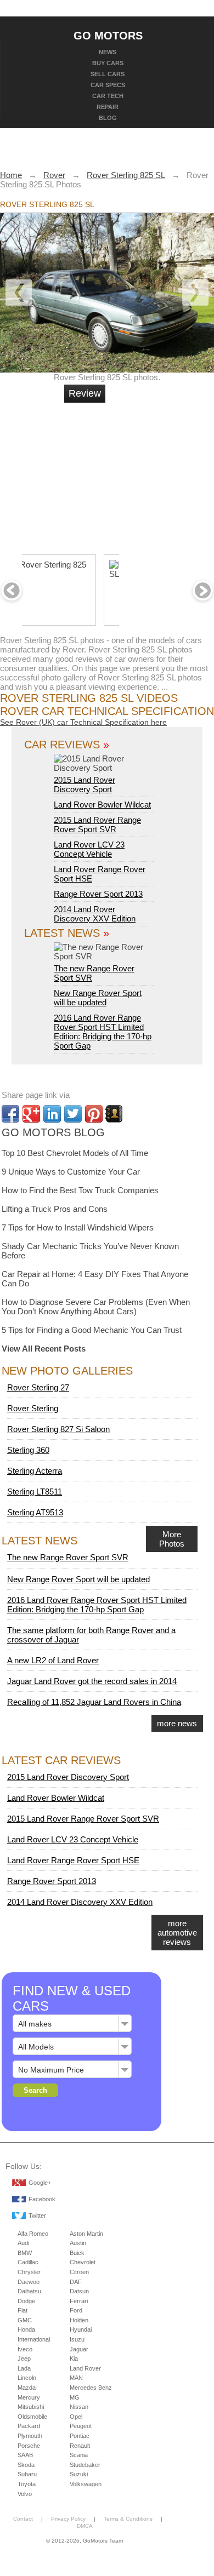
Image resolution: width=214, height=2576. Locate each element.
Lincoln (27, 2378)
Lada (24, 2368)
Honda (26, 2329)
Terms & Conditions (128, 2519)
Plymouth (30, 2436)
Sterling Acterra (35, 1471)
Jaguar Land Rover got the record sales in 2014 (92, 1681)
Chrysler (29, 2272)
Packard (29, 2426)
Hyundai (81, 2329)
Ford (76, 2310)
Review (85, 393)
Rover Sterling (33, 1408)
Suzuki (79, 2474)
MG (75, 2397)
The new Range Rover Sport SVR (94, 973)
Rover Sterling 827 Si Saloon (58, 1429)
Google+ (40, 2183)
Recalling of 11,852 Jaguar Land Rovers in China (94, 1702)
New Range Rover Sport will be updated (98, 998)
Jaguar (79, 2349)
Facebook (42, 2199)
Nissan (79, 2407)
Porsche (29, 2446)
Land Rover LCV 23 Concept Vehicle (89, 849)
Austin (78, 2243)
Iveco (25, 2349)
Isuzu (77, 2339)
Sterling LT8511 (35, 1492)
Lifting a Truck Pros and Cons (55, 1209)
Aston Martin (86, 2234)
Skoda (26, 2465)
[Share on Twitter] (73, 1114)
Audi (23, 2243)
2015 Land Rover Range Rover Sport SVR (97, 825)
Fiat (22, 2310)
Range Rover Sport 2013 (98, 894)
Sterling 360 (28, 1450)
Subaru (27, 2474)
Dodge (26, 2301)
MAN (76, 2378)
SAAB (25, 2455)
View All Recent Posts (44, 1349)
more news (177, 1723)
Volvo (25, 2494)
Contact (23, 2519)
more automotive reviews (177, 1933)
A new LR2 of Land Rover (53, 1660)
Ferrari (79, 2301)
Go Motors (108, 35)
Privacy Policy (68, 2519)
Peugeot (81, 2426)
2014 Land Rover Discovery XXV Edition (95, 914)
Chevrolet (83, 2262)
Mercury (29, 2397)
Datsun (79, 2291)
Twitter (37, 2216)
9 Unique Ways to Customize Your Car (71, 1172)
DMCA (85, 2526)
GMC (25, 2320)
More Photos (172, 1539)
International (34, 2339)
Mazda (27, 2388)
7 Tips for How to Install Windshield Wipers (78, 1227)
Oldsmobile (32, 2417)
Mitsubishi (31, 2407)
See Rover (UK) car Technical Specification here (83, 722)
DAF (76, 2282)
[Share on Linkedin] (52, 1114)
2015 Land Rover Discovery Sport (85, 785)
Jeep (24, 2359)
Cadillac (28, 2262)
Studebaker (85, 2465)
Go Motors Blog (53, 1132)
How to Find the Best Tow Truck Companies (80, 1190)
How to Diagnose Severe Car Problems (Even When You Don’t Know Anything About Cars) (96, 1307)
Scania (79, 2455)
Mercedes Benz (91, 2388)
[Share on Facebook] (10, 1114)
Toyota (27, 2484)
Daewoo (29, 2282)
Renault (80, 2446)
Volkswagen (86, 2484)
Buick (77, 2253)
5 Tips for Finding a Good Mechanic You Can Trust (92, 1330)
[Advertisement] (145, 474)
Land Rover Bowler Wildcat (102, 805)
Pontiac (80, 2436)
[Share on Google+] (31, 1114)
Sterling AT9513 (35, 1512)
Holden (79, 2320)
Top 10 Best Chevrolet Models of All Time (75, 1153)
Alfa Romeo (33, 2234)
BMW (25, 2253)
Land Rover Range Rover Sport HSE (73, 1860)
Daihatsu (29, 2291)
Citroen (79, 2272)
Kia (74, 2359)
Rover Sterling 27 (38, 1387)
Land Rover (85, 2368)
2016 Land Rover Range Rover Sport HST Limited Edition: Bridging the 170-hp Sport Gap (103, 1032)
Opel (76, 2417)
